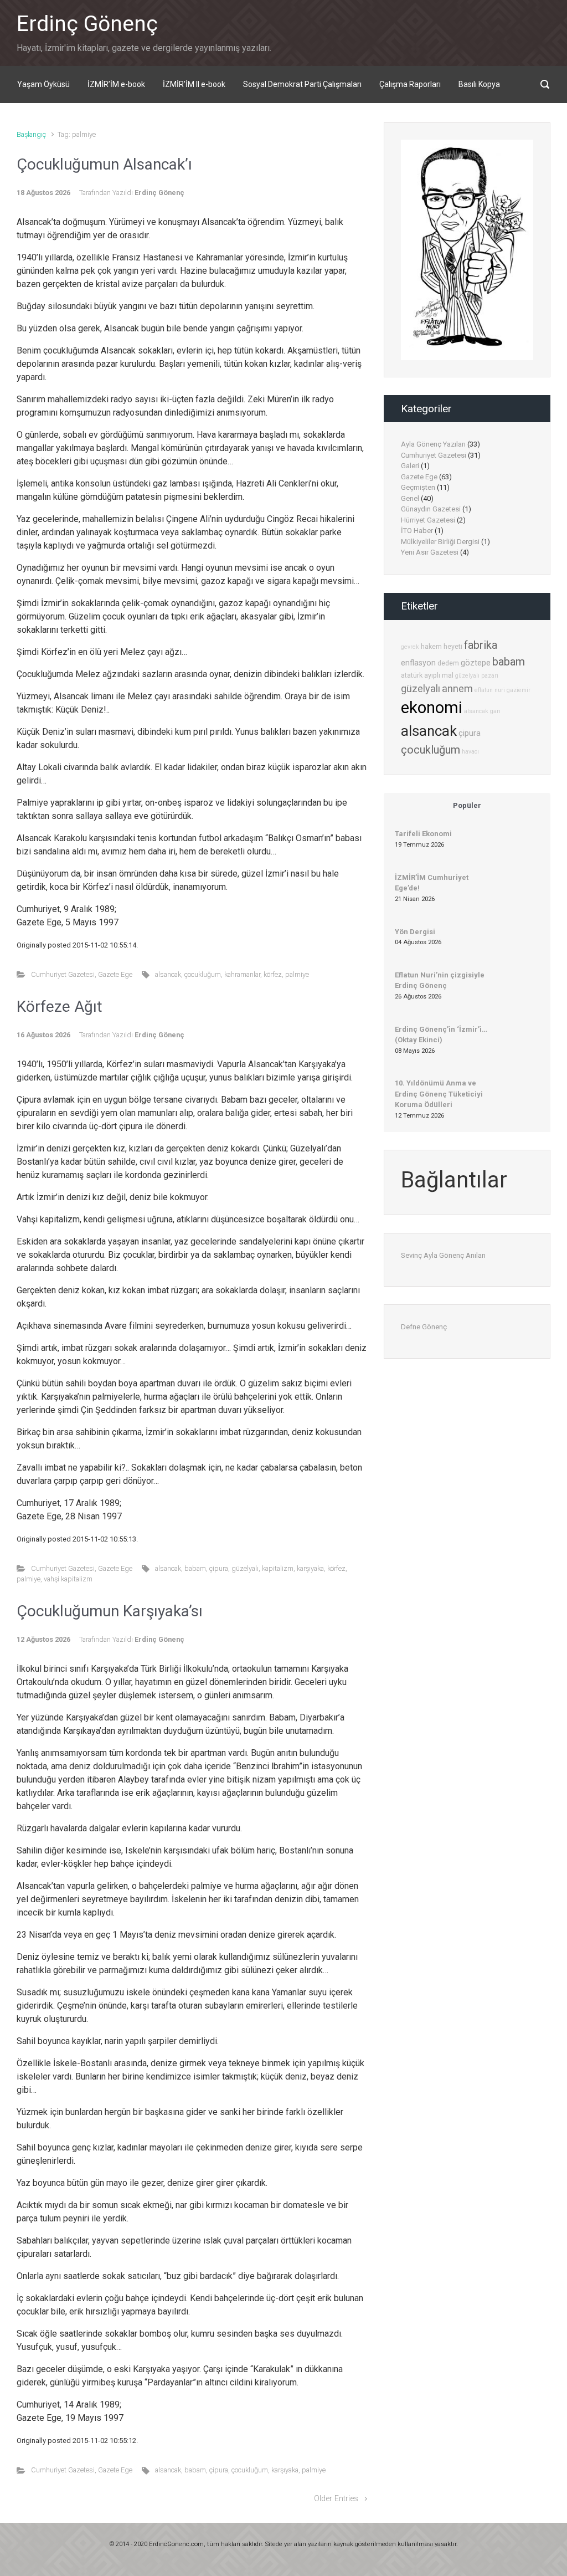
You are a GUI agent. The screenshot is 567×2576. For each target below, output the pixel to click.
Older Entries (336, 2499)
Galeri (410, 466)
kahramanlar (242, 974)
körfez (273, 974)
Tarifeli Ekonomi (423, 834)
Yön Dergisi (415, 932)
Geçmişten (418, 487)
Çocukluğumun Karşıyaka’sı (110, 1611)
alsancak (168, 974)
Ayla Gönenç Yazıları (433, 444)
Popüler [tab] (467, 805)
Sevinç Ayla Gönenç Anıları (443, 1255)
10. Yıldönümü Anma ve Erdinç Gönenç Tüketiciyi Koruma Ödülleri (439, 1094)
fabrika (481, 645)
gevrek (410, 647)
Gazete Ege (115, 974)
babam (195, 1568)
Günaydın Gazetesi (431, 509)
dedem (448, 663)
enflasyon (418, 663)
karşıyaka (310, 1568)
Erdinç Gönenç (87, 24)
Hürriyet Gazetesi (428, 520)
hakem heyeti (442, 646)
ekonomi (432, 708)
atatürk (412, 675)
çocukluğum (203, 974)
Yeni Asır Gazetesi (430, 552)
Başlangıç (31, 134)
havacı (470, 752)
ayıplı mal (439, 675)
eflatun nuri (490, 690)
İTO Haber (417, 531)
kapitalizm (278, 1568)
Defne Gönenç (424, 1327)
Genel (410, 498)
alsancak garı (482, 711)
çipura (219, 1568)
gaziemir (519, 690)
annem (457, 688)
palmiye (297, 974)
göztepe (476, 663)
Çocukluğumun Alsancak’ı (104, 164)
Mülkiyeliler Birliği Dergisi (440, 542)
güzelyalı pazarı (477, 676)
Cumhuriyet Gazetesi (63, 974)
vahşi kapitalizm (68, 1579)
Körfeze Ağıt (60, 1007)
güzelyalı (245, 1568)
